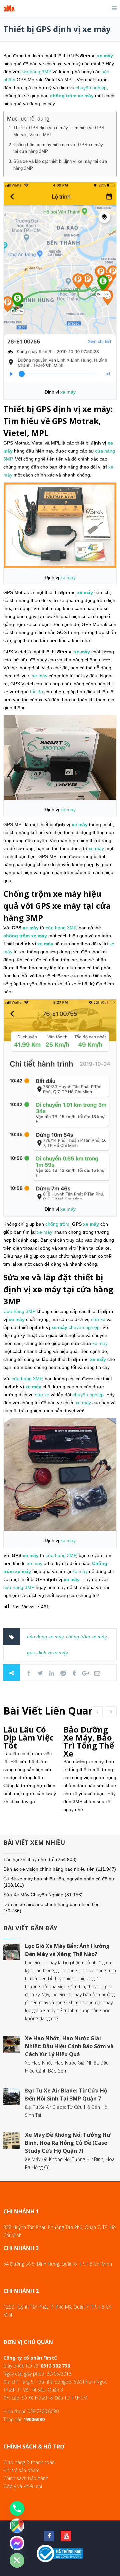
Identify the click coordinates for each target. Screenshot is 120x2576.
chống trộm (63, 96)
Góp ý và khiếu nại (23, 2486)
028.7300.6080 (43, 2411)
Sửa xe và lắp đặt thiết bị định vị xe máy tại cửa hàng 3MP (60, 165)
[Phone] (17, 2508)
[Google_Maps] (17, 2526)
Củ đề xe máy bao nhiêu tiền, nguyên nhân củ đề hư (59, 1879)
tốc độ (36, 692)
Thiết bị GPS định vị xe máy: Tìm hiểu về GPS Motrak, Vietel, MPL (59, 131)
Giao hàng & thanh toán (29, 2462)
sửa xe (98, 1319)
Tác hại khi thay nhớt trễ (29, 1859)
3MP (46, 72)
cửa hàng (30, 72)
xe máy (105, 56)
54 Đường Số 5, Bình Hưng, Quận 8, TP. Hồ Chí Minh (58, 2264)
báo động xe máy (45, 1637)
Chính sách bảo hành (26, 2478)
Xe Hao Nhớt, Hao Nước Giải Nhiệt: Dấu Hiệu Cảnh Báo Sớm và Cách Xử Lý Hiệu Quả (69, 2046)
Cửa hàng (14, 1311)
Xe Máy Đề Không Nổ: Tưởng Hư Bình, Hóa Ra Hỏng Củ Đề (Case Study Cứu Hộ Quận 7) (68, 2143)
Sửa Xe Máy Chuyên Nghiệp (33, 1895)
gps (31, 1653)
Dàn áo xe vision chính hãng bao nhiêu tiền (49, 1869)
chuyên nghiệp (91, 88)
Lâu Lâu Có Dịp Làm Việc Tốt (28, 1737)
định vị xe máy (52, 1653)
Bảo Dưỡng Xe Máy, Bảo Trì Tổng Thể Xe (89, 1741)
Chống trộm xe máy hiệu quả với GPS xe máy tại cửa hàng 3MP (58, 148)
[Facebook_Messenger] (17, 2543)
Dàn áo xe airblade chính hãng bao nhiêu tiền (51, 1904)
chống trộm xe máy (86, 1637)
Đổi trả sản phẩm (21, 2470)
